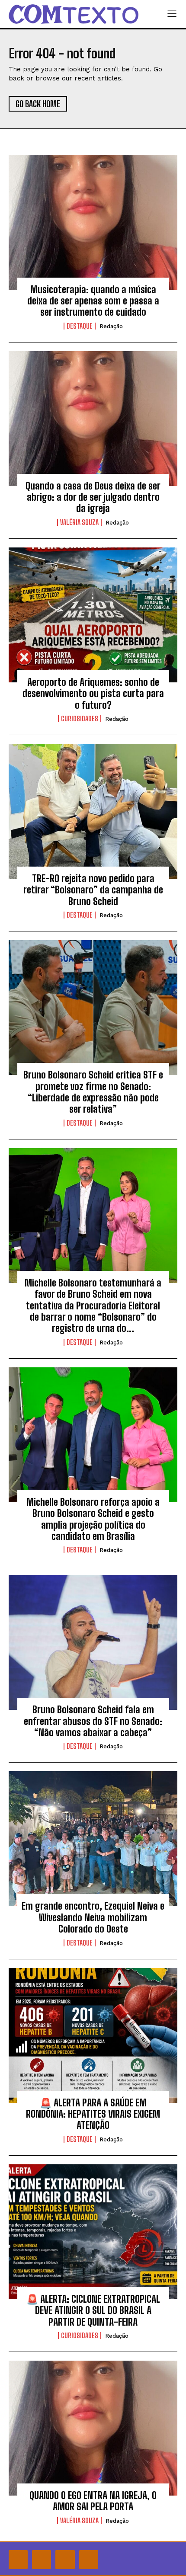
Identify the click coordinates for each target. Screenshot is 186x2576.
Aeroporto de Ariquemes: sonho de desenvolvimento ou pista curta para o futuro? (93, 694)
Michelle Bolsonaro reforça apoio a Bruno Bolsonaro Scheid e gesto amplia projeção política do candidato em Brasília (93, 1519)
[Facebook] (18, 2560)
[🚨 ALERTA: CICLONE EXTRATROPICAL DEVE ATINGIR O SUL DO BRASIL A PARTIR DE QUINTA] (93, 2232)
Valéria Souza (79, 522)
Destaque (80, 326)
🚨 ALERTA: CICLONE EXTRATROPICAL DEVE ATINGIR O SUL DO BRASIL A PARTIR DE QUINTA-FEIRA (93, 2310)
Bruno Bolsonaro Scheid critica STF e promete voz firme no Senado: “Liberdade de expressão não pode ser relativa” (93, 1092)
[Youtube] (89, 2560)
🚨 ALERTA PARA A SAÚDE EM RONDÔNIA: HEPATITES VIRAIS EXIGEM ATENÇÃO (93, 2114)
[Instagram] (42, 2560)
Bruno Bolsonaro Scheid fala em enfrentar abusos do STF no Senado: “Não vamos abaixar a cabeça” (93, 1721)
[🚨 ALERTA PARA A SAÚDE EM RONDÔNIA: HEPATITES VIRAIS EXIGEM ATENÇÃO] (93, 2035)
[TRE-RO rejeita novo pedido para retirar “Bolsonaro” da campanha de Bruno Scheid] (93, 811)
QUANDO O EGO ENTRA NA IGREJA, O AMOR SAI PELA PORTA (93, 2501)
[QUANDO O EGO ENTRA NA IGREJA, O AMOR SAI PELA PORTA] (93, 2428)
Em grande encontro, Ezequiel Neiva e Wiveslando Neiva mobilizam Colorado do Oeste (93, 1917)
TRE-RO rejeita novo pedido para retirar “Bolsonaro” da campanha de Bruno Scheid (93, 890)
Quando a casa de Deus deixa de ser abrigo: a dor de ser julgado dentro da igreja (93, 497)
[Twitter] (65, 2560)
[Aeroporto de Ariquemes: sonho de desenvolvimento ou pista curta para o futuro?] (93, 615)
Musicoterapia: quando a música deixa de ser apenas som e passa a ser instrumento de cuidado (93, 301)
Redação (111, 326)
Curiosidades (80, 719)
